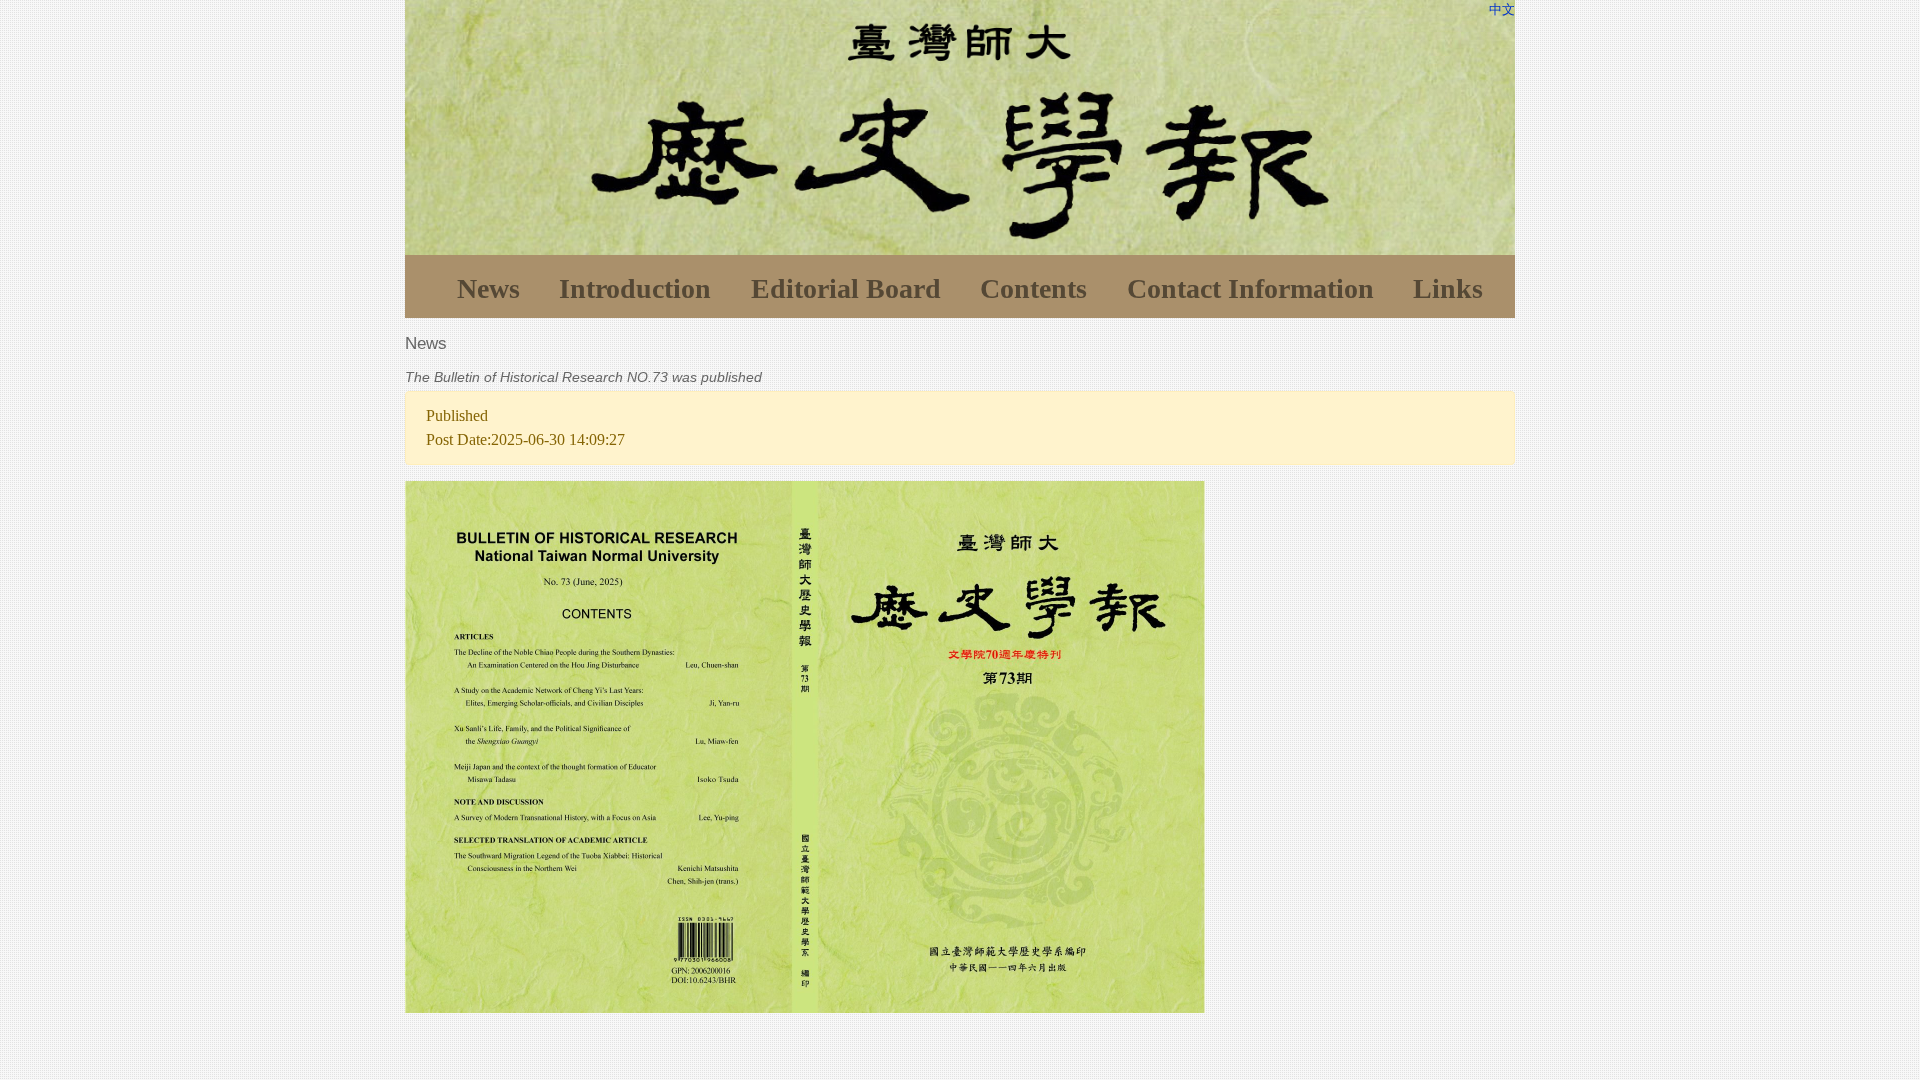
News (488, 288)
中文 (1502, 9)
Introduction (635, 288)
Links (1448, 288)
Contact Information (1250, 288)
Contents (1033, 288)
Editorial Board (846, 288)
